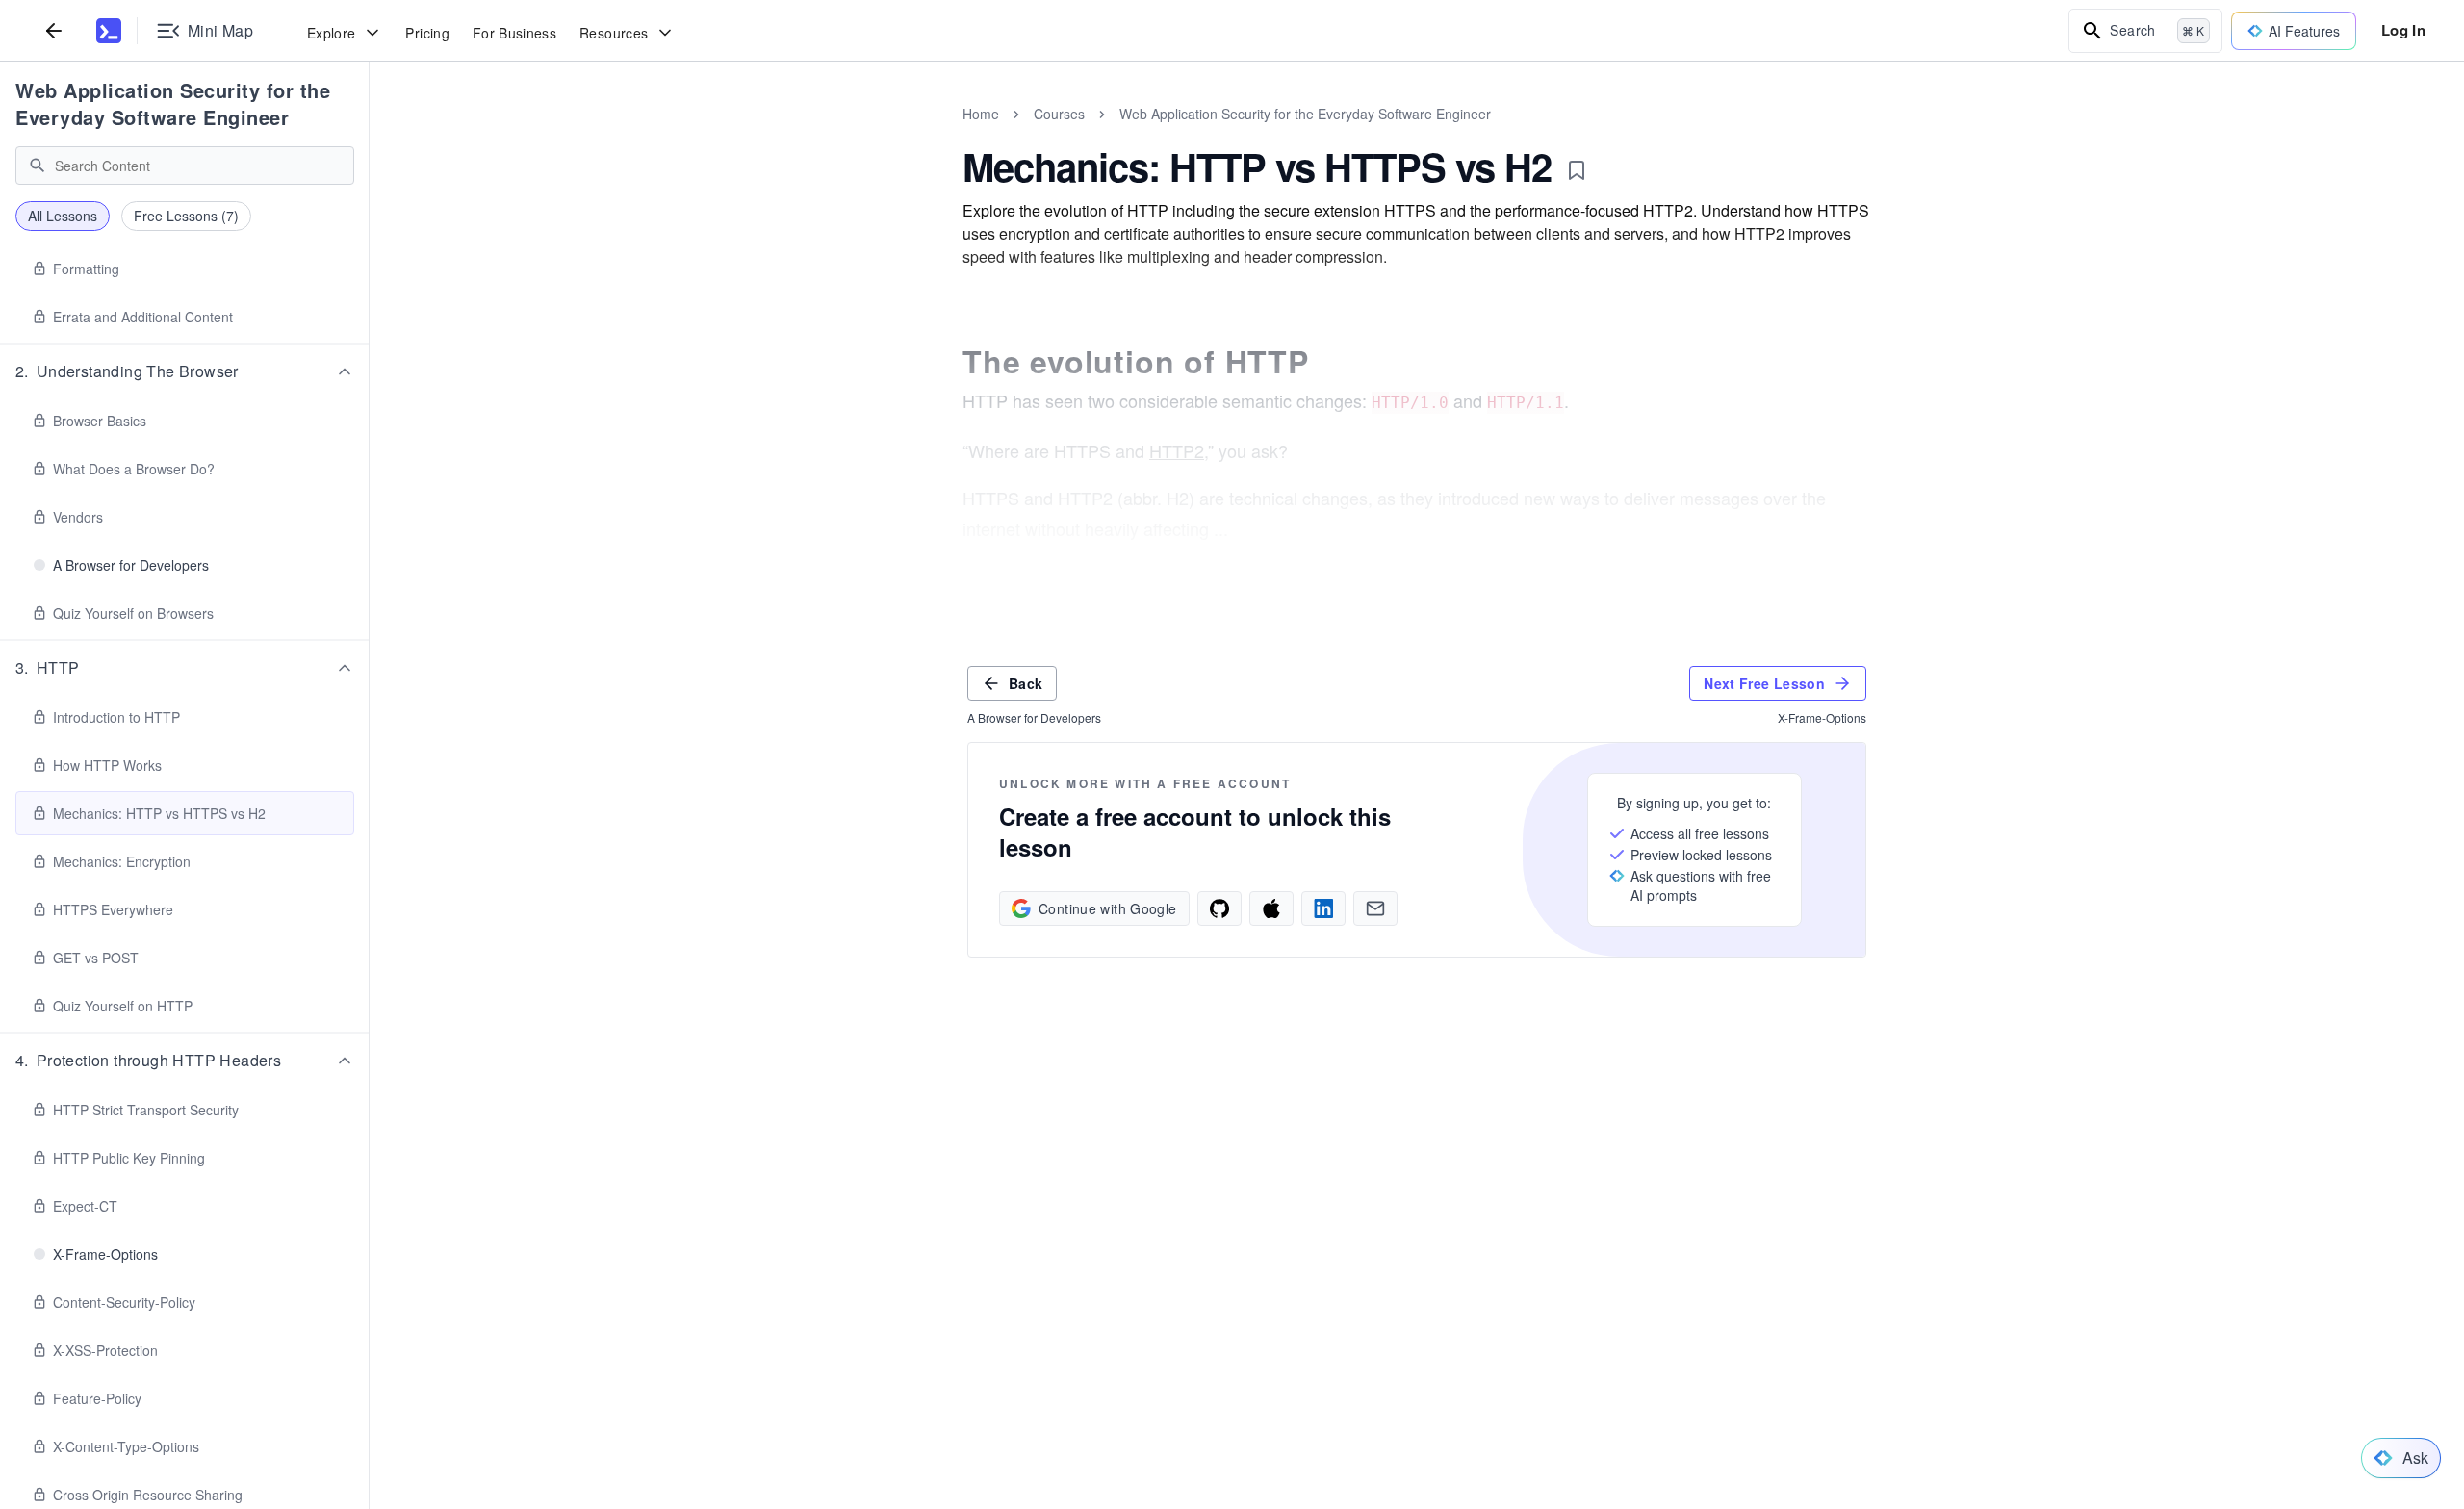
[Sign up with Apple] (1271, 908)
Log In (2403, 30)
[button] (185, 371)
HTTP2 (1177, 450)
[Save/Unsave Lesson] (1577, 170)
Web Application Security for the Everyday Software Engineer (173, 103)
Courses (1059, 114)
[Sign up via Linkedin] (1323, 908)
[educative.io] (109, 31)
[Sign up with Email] (1375, 908)
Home (981, 114)
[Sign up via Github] (1219, 908)
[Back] (54, 30)
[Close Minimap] (370, 135)
